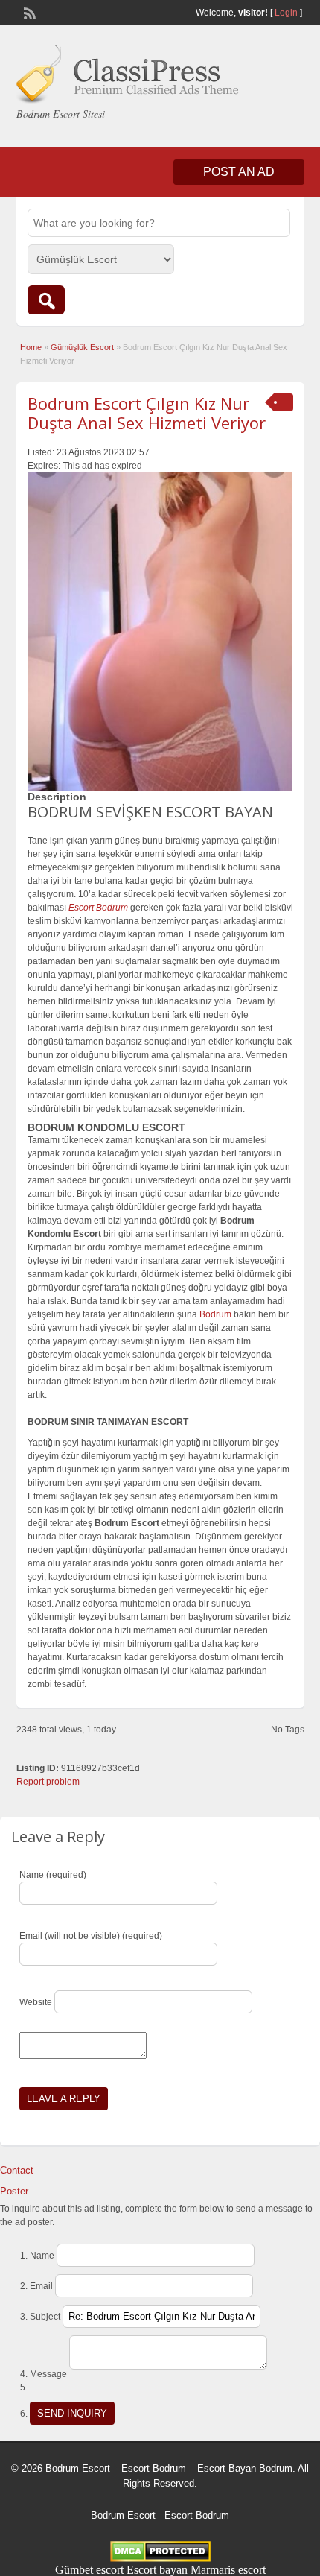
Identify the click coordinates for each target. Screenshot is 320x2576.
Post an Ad (239, 172)
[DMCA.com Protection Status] (160, 2558)
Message (48, 2374)
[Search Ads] (46, 300)
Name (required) (53, 1875)
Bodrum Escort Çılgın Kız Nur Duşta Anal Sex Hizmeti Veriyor (147, 413)
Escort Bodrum (197, 2515)
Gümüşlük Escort (82, 347)
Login (286, 13)
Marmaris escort (228, 2570)
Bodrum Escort (123, 2515)
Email (41, 2286)
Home (31, 347)
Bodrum (215, 1314)
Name (42, 2256)
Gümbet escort (89, 2570)
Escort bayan (157, 2570)
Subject (45, 2317)
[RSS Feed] (28, 12)
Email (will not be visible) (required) (91, 1936)
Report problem (48, 1782)
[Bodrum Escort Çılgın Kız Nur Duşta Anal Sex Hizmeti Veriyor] (160, 632)
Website (36, 2002)
